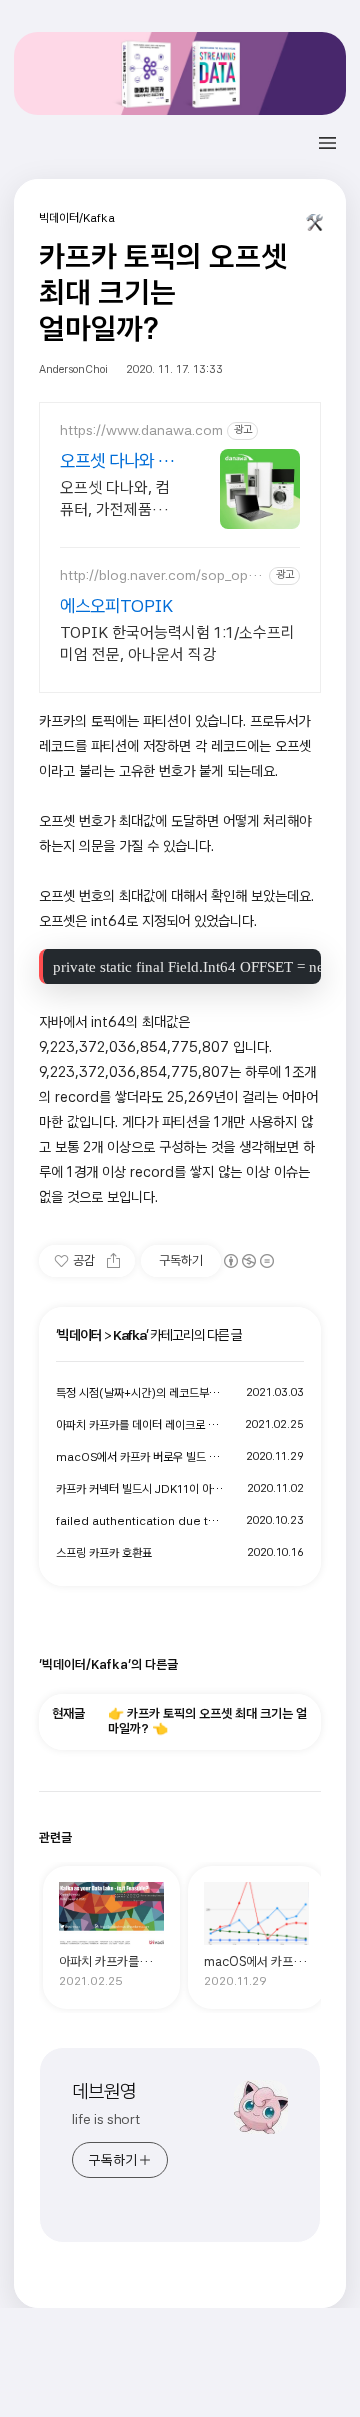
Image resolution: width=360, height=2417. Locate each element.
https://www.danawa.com (141, 430)
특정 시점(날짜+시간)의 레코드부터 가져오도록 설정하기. (140, 1393)
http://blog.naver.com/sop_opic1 (159, 575)
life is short (106, 2119)
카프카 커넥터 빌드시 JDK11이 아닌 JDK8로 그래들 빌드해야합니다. (140, 1489)
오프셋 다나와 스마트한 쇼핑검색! (117, 461)
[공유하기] (113, 1261)
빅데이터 (80, 1335)
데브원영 (104, 2091)
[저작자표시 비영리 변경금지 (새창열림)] (248, 1261)
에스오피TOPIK (116, 605)
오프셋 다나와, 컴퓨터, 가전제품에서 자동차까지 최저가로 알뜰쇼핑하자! (118, 499)
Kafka (129, 1335)
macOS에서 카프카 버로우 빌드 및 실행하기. (140, 1457)
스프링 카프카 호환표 (104, 1553)
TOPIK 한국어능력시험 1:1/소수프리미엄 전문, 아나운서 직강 (177, 643)
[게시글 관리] (315, 227)
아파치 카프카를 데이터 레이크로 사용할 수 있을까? (140, 1425)
